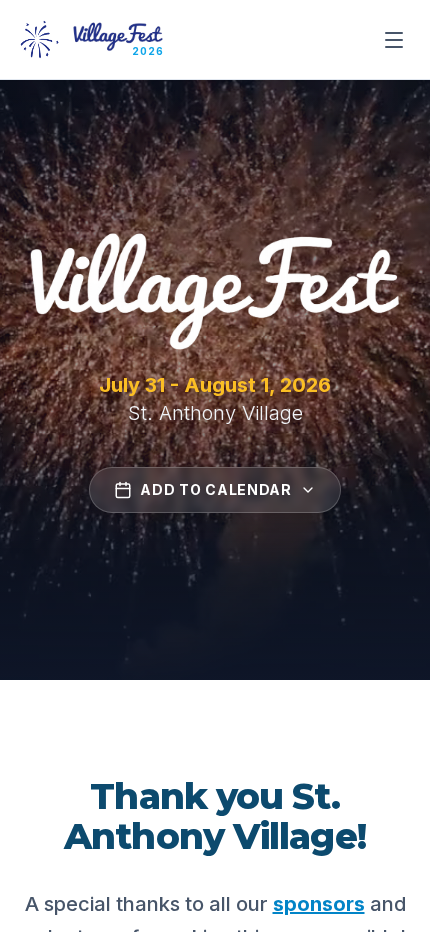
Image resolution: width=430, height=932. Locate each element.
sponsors (319, 904)
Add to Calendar (216, 489)
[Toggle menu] (394, 40)
